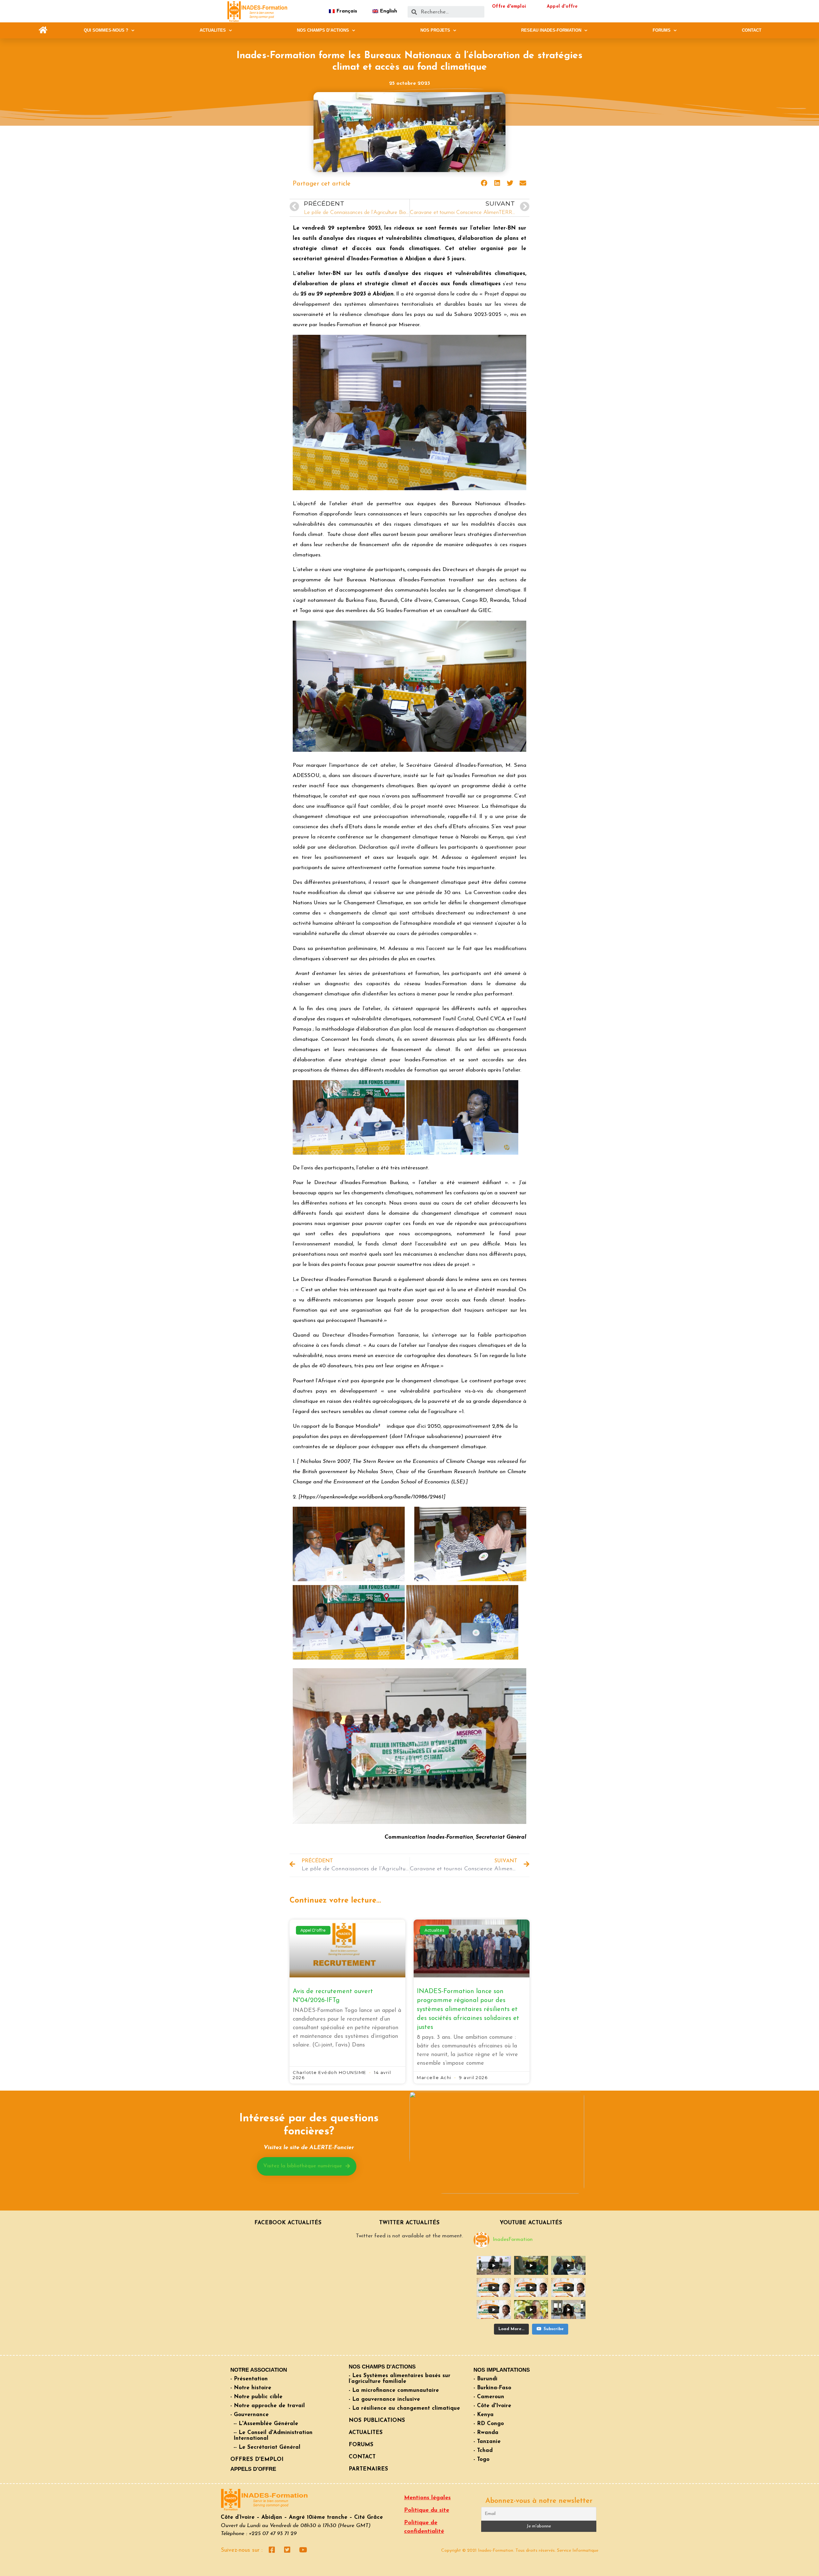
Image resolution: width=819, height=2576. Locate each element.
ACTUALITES (213, 30)
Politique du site (427, 2510)
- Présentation (249, 2379)
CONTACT (752, 30)
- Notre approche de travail (268, 2406)
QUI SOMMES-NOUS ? (106, 30)
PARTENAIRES (368, 2469)
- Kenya (484, 2415)
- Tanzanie (487, 2442)
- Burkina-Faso (492, 2388)
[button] (43, 30)
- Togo (481, 2459)
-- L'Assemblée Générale (266, 2424)
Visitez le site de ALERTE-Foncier (309, 2148)
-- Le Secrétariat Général (267, 2447)
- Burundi (485, 2379)
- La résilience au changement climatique (404, 2408)
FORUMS (662, 30)
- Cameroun (489, 2397)
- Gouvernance (250, 2415)
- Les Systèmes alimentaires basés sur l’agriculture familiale (400, 2379)
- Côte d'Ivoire (492, 2406)
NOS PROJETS (435, 30)
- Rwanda (486, 2433)
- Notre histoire (251, 2388)
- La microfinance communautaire (394, 2390)
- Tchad (483, 2450)
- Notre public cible (256, 2397)
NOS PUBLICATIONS (377, 2420)
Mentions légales (427, 2498)
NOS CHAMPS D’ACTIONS (323, 30)
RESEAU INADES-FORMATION (551, 30)
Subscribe (554, 2329)
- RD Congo (489, 2424)
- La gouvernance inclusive (384, 2399)
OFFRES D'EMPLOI (257, 2459)
